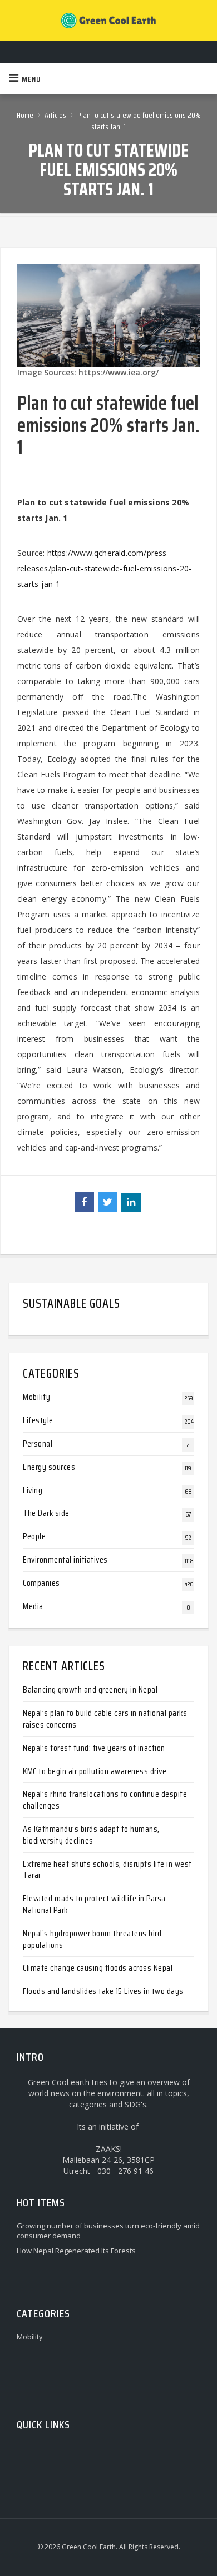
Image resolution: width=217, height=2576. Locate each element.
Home (25, 115)
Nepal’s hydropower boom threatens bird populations (92, 1939)
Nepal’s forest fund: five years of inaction (94, 1748)
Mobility (36, 1397)
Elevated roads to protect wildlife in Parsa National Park (94, 1904)
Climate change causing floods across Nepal (98, 1968)
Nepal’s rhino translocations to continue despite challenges (105, 1800)
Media (33, 1606)
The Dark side (46, 1513)
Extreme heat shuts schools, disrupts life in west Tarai (107, 1870)
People (34, 1536)
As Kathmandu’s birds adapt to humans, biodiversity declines (91, 1835)
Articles (55, 115)
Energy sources (49, 1467)
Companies (41, 1583)
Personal (38, 1443)
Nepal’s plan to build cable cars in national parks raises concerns (105, 1719)
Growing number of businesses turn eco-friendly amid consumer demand (108, 2231)
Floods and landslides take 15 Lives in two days (103, 1991)
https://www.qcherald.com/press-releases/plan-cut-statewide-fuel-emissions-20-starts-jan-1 (104, 568)
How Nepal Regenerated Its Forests (76, 2251)
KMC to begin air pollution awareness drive (95, 1771)
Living (33, 1490)
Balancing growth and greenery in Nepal (90, 1689)
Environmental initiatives (65, 1560)
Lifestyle (38, 1420)
